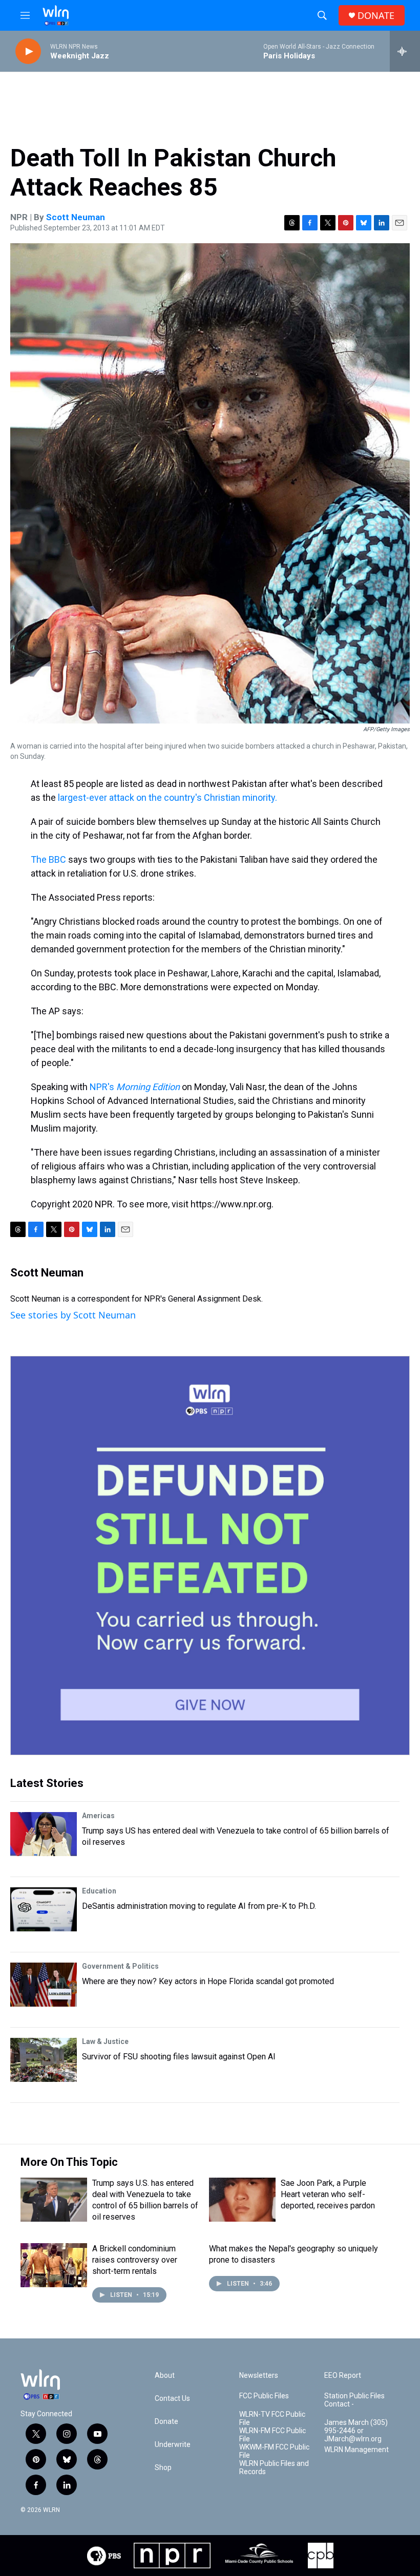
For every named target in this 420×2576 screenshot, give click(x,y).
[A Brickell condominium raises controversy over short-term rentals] (54, 2265)
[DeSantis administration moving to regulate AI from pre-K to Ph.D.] (44, 1909)
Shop (163, 2468)
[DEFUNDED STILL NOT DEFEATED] (210, 1556)
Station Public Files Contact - (354, 2400)
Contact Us (172, 2399)
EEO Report (343, 2376)
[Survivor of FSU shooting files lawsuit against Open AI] (44, 2060)
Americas (98, 1816)
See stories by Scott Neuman (73, 1315)
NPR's (135, 1087)
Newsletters (259, 2376)
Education (99, 1891)
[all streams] (405, 51)
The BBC (48, 859)
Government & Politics (120, 1966)
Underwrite (173, 2445)
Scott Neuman (76, 217)
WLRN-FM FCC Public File (272, 2435)
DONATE (376, 16)
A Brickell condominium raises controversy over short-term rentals (135, 2260)
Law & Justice (105, 2041)
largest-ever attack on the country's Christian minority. (167, 797)
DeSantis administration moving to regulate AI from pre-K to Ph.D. (199, 1906)
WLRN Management (356, 2450)
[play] (28, 51)
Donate (166, 2422)
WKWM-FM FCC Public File (274, 2451)
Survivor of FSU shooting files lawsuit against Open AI (179, 2057)
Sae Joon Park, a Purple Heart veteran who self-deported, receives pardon (328, 2194)
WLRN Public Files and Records (274, 2468)
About (165, 2376)
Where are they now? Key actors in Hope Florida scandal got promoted (208, 1981)
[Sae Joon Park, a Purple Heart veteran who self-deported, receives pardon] (242, 2200)
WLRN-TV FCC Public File (272, 2419)
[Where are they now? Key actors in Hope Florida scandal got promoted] (44, 1985)
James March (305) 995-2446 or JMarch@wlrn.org (356, 2431)
